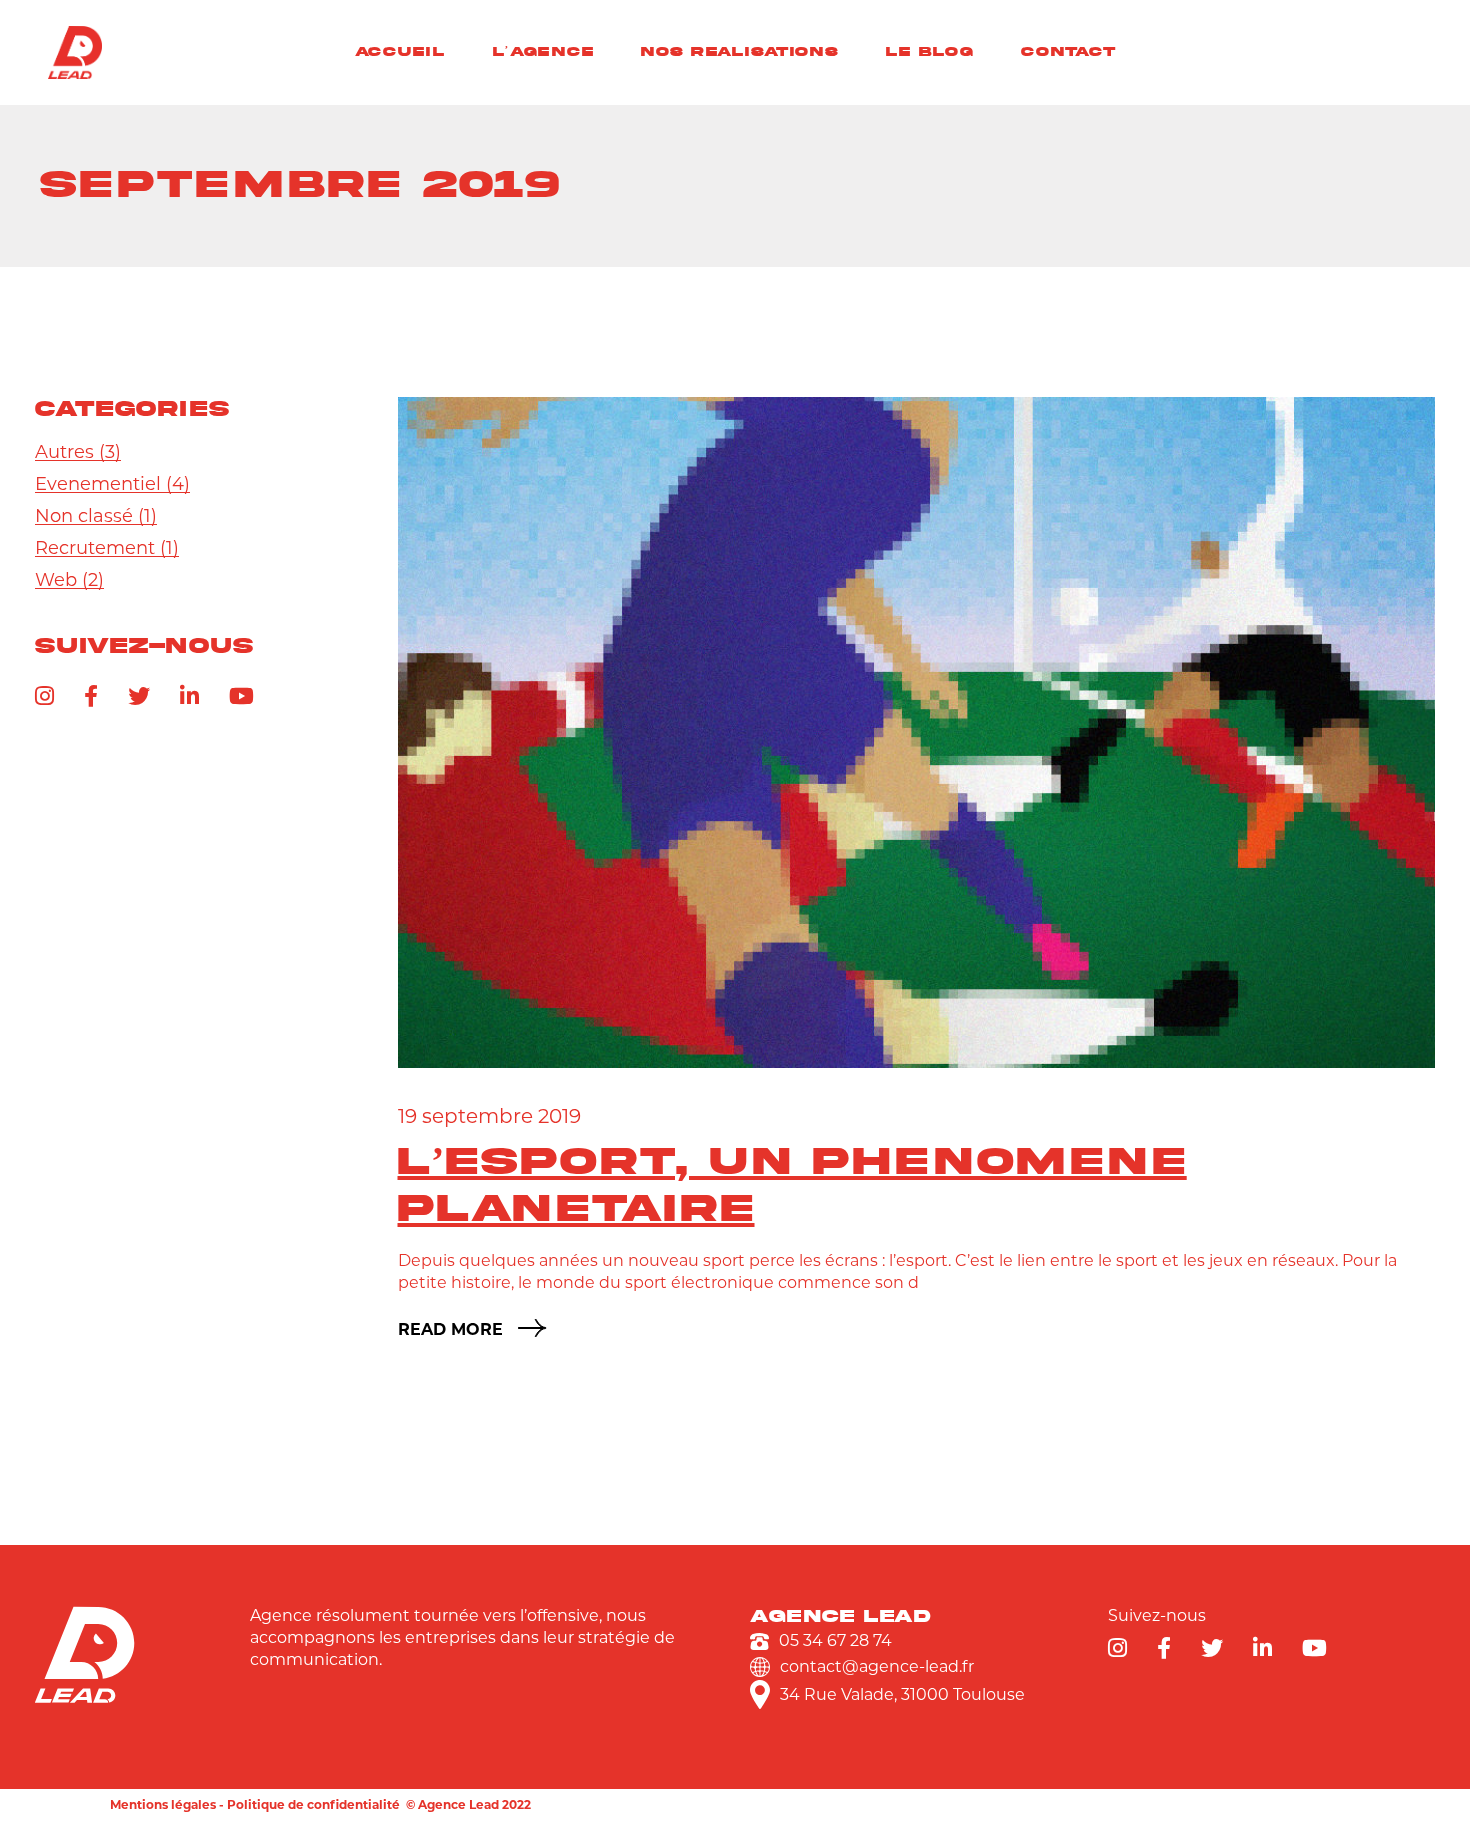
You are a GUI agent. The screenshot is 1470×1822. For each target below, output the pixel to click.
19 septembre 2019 (489, 1116)
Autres (64, 452)
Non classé (84, 516)
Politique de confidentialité (313, 1804)
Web (56, 580)
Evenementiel (98, 484)
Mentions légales (163, 1804)
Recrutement (95, 548)
